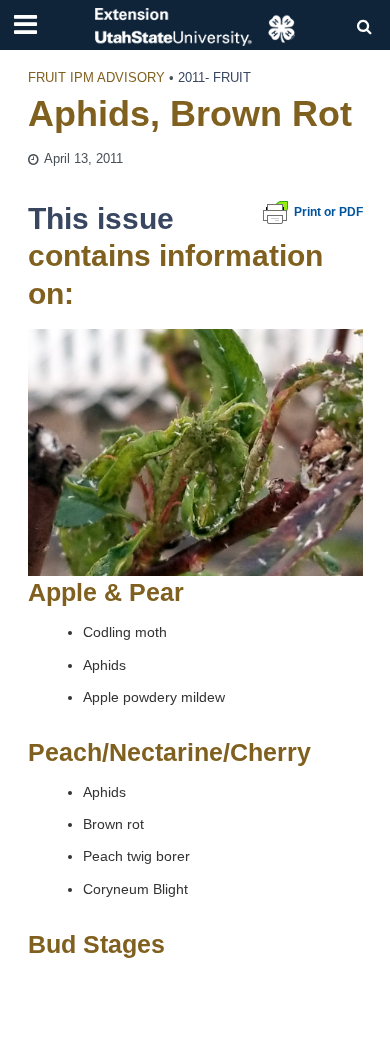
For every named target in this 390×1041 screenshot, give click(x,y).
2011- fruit (214, 78)
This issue (101, 218)
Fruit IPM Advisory (96, 78)
